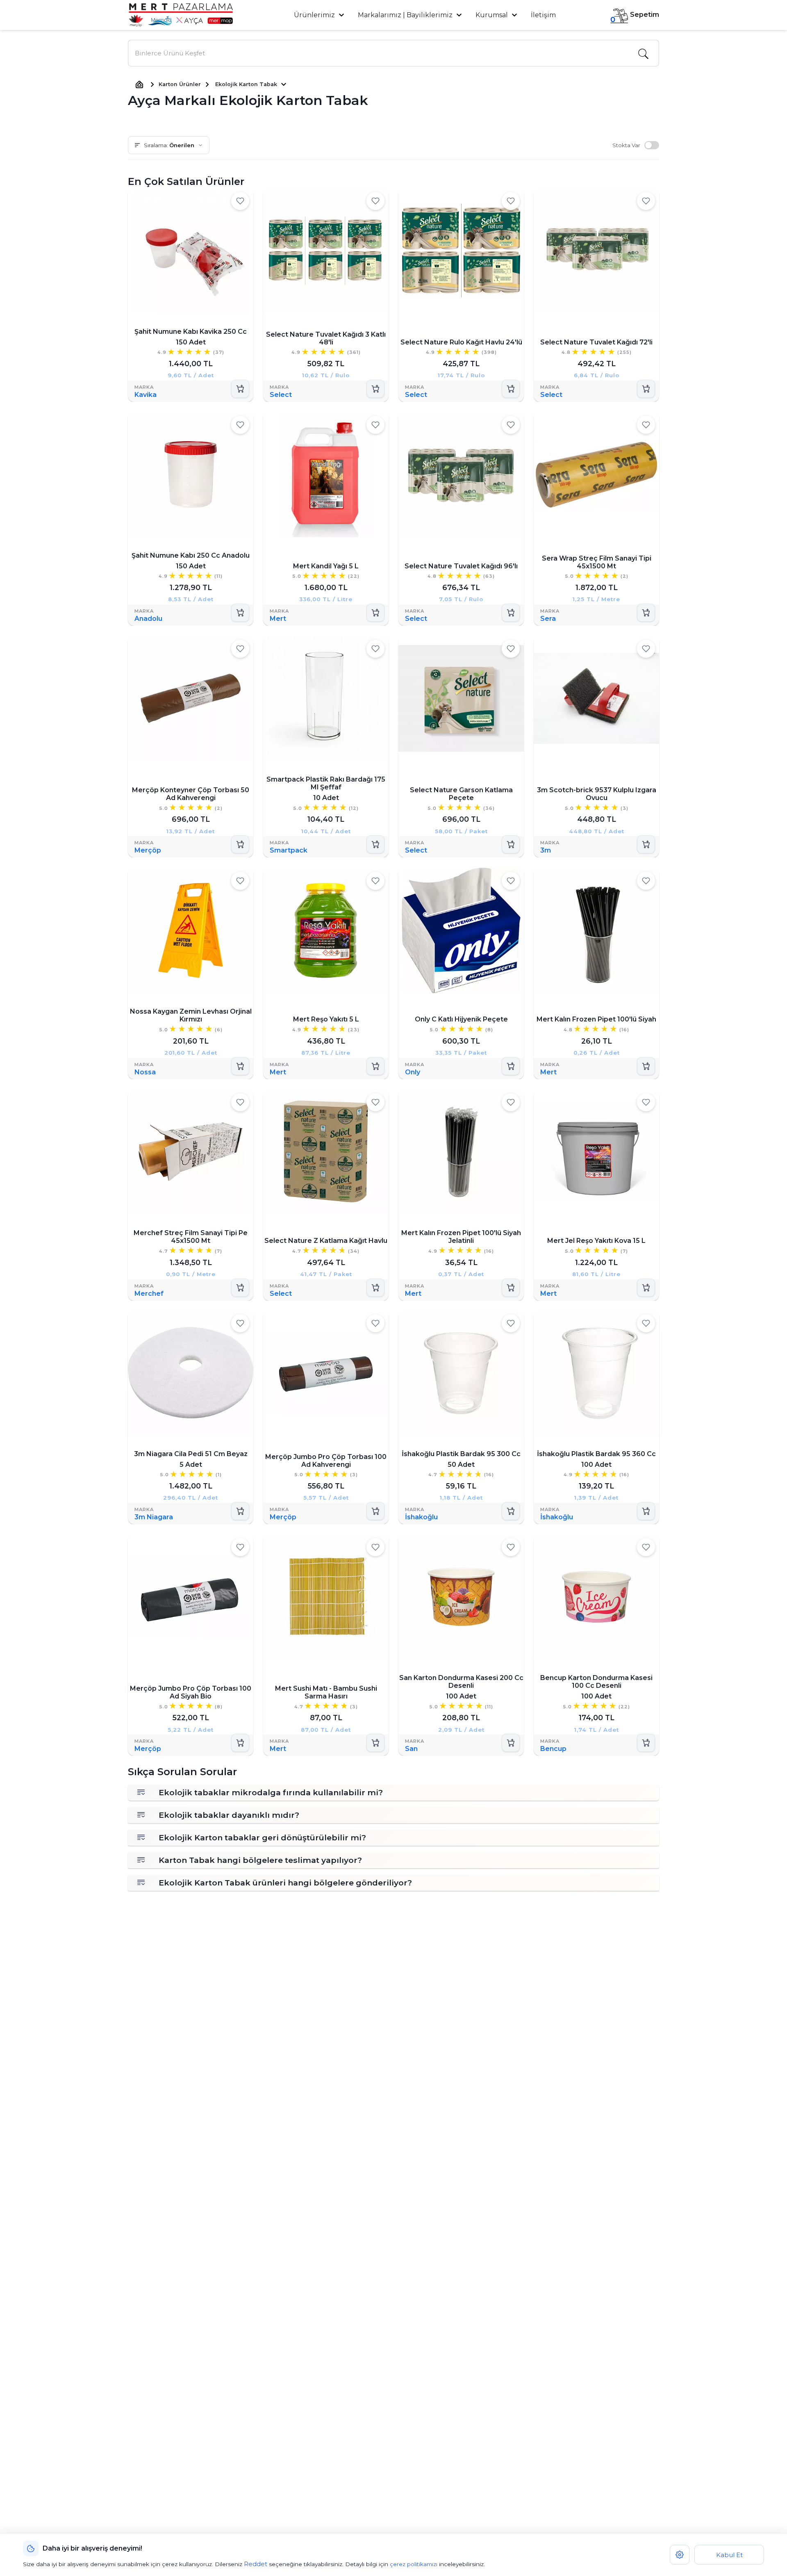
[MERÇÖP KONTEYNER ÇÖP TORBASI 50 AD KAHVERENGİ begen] (240, 649)
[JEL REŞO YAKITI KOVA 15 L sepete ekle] (646, 1287)
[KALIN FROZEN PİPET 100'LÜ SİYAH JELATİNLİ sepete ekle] (511, 1287)
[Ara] (643, 53)
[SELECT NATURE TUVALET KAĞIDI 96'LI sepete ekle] (511, 613)
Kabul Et (729, 2555)
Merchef (149, 1293)
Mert (278, 619)
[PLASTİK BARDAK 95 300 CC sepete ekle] (511, 1511)
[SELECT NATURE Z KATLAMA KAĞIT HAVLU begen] (375, 1102)
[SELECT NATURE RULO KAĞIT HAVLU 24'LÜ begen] (511, 201)
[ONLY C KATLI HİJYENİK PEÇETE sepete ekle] (511, 1066)
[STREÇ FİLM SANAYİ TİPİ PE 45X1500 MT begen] (240, 1102)
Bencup (553, 1749)
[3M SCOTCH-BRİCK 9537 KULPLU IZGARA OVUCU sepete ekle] (646, 845)
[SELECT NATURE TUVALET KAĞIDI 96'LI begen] (511, 425)
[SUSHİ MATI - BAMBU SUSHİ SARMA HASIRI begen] (375, 1547)
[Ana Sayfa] (139, 84)
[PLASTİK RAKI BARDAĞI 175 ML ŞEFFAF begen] (375, 649)
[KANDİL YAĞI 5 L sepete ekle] (375, 613)
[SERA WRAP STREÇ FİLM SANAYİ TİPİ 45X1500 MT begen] (646, 425)
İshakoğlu (421, 1517)
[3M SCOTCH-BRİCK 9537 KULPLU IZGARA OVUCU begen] (646, 649)
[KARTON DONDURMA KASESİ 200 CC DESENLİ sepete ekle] (511, 1743)
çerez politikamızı (414, 2564)
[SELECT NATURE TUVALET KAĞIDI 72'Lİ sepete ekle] (646, 389)
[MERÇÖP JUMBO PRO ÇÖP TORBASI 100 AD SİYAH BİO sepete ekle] (240, 1743)
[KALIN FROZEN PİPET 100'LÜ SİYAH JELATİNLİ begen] (511, 1102)
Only (413, 1072)
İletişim (543, 15)
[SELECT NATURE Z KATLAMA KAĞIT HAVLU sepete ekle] (375, 1287)
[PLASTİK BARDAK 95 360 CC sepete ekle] (646, 1511)
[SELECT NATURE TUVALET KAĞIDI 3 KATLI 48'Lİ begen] (375, 201)
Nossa (145, 1072)
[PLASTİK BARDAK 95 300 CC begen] (511, 1323)
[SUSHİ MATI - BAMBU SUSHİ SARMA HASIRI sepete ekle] (375, 1743)
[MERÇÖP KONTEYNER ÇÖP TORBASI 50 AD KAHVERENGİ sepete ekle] (240, 845)
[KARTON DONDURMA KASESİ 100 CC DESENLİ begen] (646, 1547)
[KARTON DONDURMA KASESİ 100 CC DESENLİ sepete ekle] (646, 1743)
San (411, 1749)
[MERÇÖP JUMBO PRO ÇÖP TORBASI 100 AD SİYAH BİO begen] (240, 1547)
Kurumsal (492, 15)
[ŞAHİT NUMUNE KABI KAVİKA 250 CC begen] (240, 201)
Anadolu (148, 619)
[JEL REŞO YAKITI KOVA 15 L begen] (646, 1102)
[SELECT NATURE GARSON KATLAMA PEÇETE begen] (511, 649)
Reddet (256, 2564)
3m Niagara (154, 1517)
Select (281, 395)
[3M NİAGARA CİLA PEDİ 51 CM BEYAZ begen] (240, 1323)
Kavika (146, 395)
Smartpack (289, 851)
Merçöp (148, 851)
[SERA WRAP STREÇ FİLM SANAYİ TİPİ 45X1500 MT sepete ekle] (646, 613)
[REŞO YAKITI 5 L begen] (375, 881)
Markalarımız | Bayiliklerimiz (405, 15)
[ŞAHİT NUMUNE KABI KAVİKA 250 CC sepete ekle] (240, 389)
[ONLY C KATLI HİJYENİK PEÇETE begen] (511, 881)
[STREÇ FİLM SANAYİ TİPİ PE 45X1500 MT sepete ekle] (240, 1287)
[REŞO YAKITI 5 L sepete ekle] (375, 1066)
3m (546, 851)
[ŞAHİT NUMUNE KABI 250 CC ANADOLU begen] (240, 425)
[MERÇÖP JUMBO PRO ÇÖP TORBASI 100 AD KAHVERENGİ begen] (375, 1323)
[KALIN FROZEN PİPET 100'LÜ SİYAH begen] (646, 881)
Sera (548, 619)
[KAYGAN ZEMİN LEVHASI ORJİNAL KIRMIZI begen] (240, 881)
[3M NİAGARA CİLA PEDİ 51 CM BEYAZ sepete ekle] (240, 1511)
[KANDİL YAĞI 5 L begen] (375, 425)
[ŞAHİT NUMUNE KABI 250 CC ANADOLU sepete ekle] (240, 613)
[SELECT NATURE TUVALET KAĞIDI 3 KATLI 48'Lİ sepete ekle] (375, 389)
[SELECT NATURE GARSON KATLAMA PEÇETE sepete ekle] (511, 845)
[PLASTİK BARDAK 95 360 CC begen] (646, 1323)
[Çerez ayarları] (680, 2555)
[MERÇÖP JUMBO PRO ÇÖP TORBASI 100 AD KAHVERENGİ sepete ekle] (375, 1511)
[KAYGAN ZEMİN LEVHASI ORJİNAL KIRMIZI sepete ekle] (240, 1066)
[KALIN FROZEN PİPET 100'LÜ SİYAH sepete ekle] (646, 1066)
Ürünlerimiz (315, 15)
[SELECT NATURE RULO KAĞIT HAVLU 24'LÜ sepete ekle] (511, 389)
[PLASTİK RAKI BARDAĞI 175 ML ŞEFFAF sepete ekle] (375, 845)
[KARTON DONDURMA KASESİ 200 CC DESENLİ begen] (511, 1547)
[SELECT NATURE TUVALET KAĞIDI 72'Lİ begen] (646, 201)
